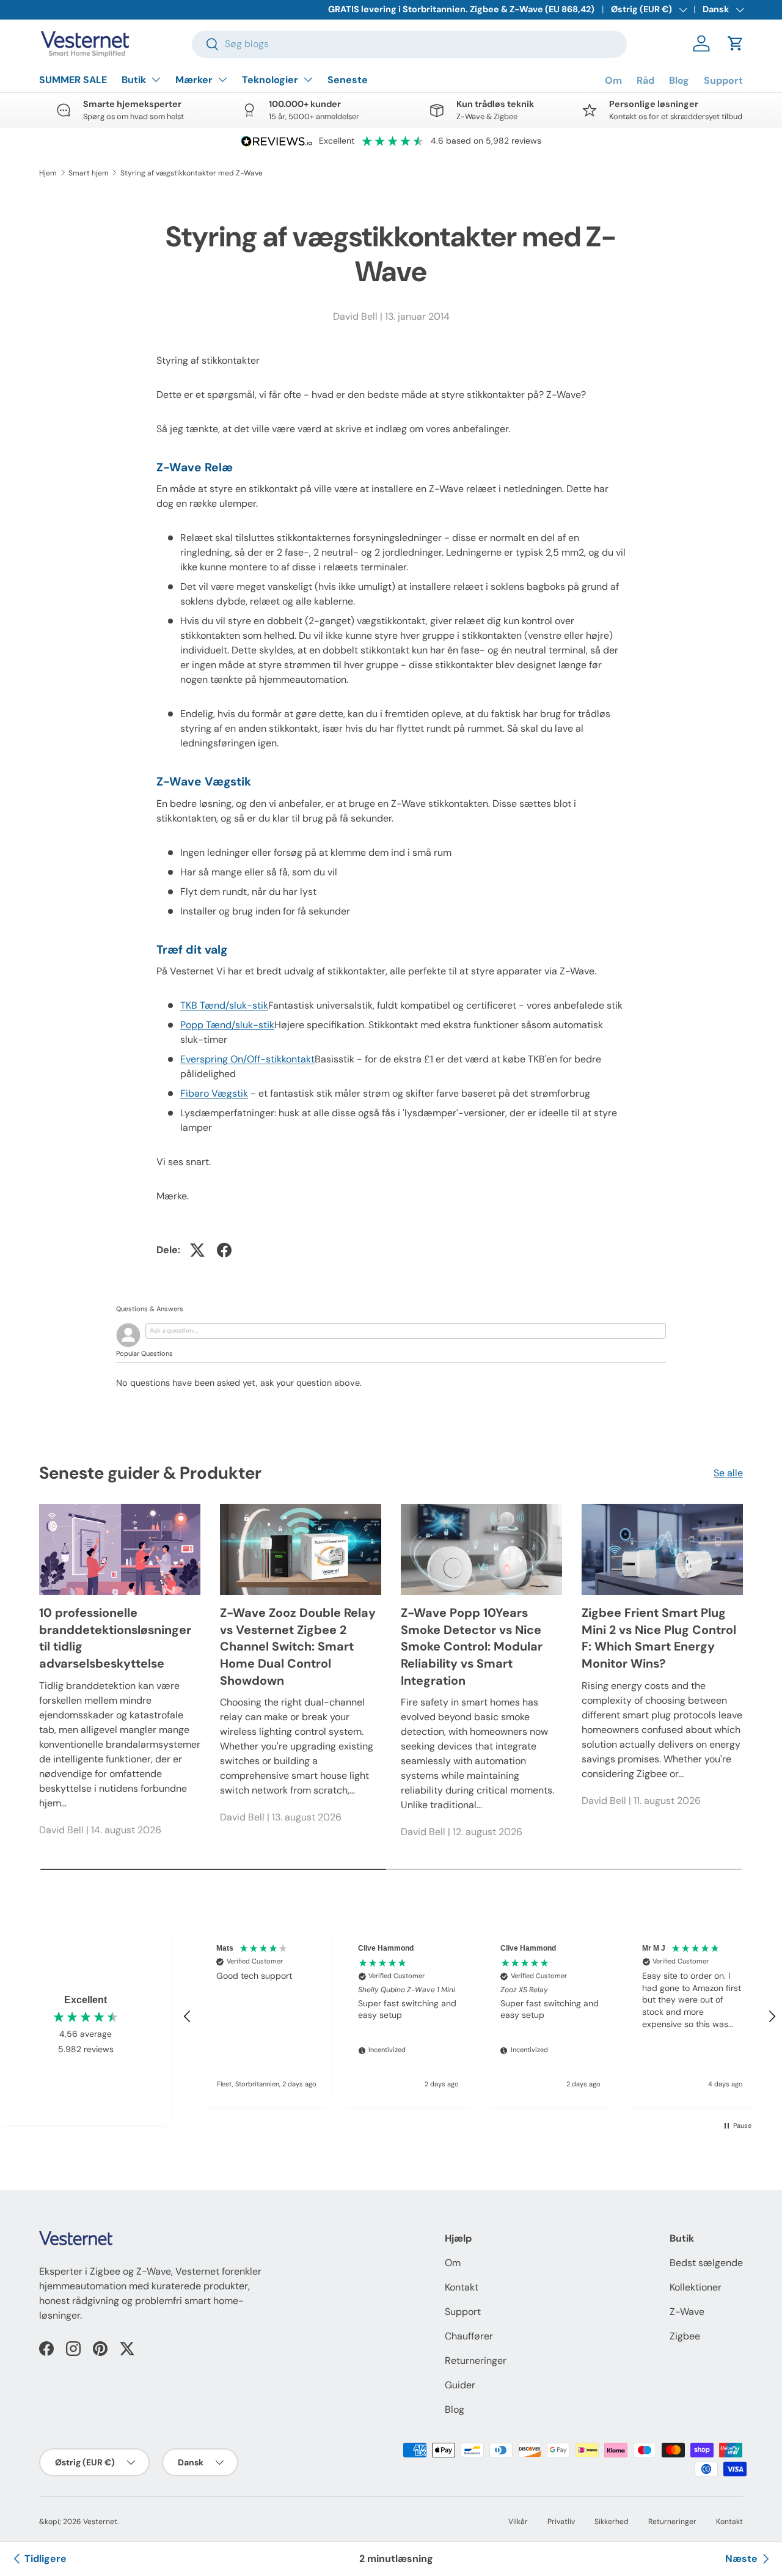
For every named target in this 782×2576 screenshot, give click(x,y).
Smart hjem (89, 173)
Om (613, 80)
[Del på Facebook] (224, 1250)
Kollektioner (696, 2287)
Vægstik (214, 1093)
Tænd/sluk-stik (227, 1025)
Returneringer (476, 2361)
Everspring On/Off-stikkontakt (247, 1059)
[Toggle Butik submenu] (156, 79)
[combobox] (410, 44)
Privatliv (561, 2522)
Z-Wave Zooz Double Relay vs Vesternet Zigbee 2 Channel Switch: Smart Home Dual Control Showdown (298, 1647)
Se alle (728, 1473)
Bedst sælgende (706, 2263)
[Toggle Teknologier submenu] (308, 79)
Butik (134, 80)
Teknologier (270, 80)
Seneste (348, 80)
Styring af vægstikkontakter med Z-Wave (192, 173)
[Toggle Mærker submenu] (222, 79)
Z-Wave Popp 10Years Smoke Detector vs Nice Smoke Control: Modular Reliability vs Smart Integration (472, 1647)
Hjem (48, 173)
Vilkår (518, 2522)
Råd (645, 80)
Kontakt (462, 2287)
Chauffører (469, 2336)
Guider (460, 2385)
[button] (736, 43)
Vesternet (100, 2522)
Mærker (194, 80)
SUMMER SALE (73, 80)
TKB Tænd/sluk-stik (224, 1005)
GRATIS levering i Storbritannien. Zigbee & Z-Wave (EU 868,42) (461, 9)
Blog (679, 80)
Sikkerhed (612, 2522)
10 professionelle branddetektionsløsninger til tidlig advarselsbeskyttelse (115, 1638)
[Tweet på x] (197, 1250)
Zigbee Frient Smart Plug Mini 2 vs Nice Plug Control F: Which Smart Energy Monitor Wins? (659, 1638)
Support (723, 80)
